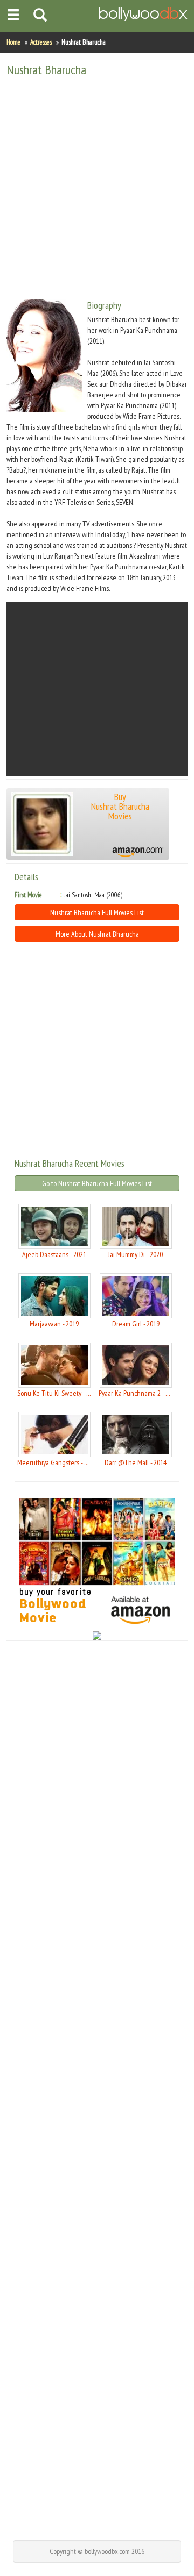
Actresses (41, 42)
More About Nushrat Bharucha (97, 934)
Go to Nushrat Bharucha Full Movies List (97, 1183)
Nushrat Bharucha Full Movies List (97, 912)
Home (13, 42)
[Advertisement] (97, 186)
